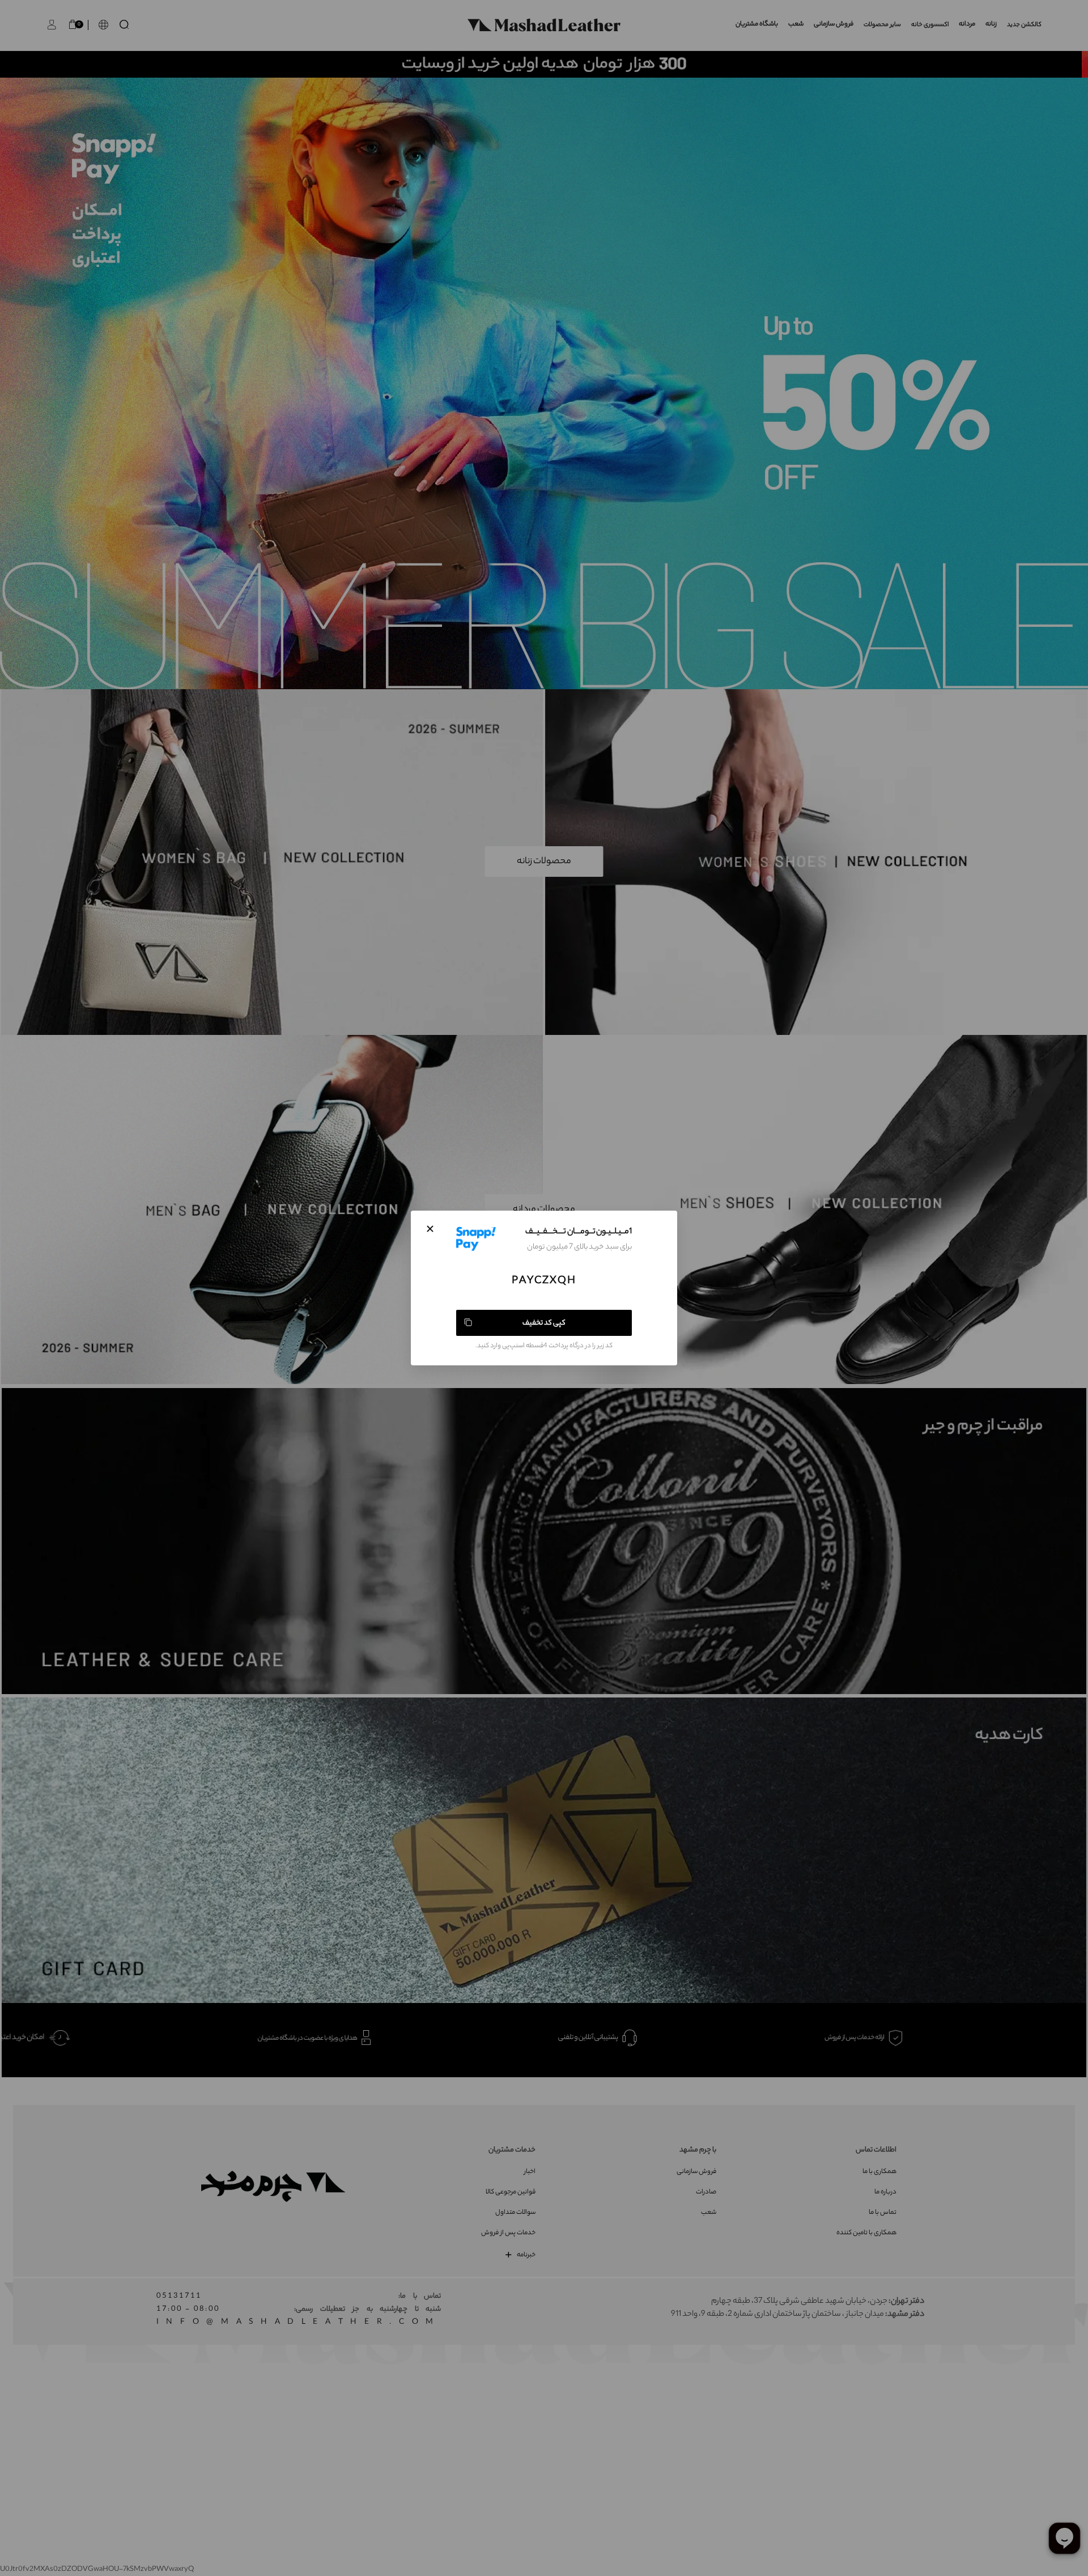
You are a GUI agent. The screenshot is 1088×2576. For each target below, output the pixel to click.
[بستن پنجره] (430, 1229)
